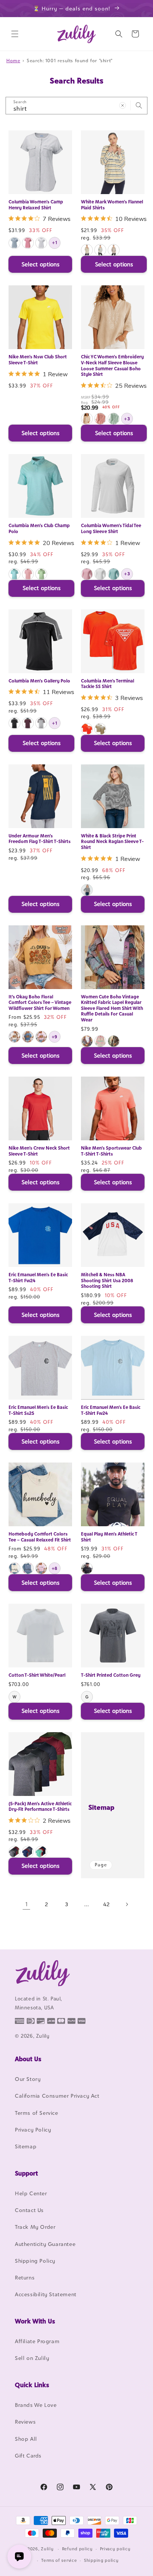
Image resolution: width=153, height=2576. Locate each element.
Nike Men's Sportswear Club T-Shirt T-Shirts (111, 1151)
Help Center (31, 2193)
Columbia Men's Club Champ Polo (39, 528)
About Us (28, 2059)
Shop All (26, 2439)
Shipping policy (101, 2560)
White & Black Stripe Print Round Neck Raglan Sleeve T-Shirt (112, 842)
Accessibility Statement (46, 2294)
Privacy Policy (33, 2130)
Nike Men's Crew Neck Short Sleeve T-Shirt (39, 1151)
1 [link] (27, 1904)
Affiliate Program (37, 2341)
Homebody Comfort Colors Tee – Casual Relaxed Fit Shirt (40, 1537)
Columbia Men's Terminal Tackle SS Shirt (108, 684)
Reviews (25, 2422)
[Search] (139, 105)
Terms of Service (37, 2113)
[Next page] (127, 1904)
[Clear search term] (123, 105)
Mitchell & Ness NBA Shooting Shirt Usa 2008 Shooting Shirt (107, 1280)
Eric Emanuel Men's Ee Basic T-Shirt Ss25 (38, 1410)
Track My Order (35, 2227)
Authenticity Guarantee (45, 2244)
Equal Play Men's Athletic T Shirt (109, 1537)
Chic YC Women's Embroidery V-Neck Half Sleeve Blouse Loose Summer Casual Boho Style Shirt (112, 365)
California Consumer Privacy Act (57, 2096)
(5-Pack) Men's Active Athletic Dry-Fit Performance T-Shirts (40, 1807)
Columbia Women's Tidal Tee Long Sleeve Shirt (111, 528)
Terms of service (59, 2560)
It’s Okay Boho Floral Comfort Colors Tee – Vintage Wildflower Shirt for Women (40, 1002)
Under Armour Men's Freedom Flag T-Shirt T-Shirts (40, 839)
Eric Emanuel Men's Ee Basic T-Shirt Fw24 (38, 1278)
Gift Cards (28, 2455)
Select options (40, 264)
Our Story (28, 2079)
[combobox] (76, 106)
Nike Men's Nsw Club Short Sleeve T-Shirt (38, 360)
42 (106, 1904)
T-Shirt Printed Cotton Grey (111, 1675)
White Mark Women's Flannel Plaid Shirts (112, 205)
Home (13, 61)
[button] (15, 34)
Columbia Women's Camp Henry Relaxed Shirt (36, 205)
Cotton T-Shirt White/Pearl (37, 1675)
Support (26, 2173)
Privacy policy (115, 2549)
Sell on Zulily (32, 2358)
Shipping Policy (35, 2261)
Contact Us (29, 2210)
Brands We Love (36, 2405)
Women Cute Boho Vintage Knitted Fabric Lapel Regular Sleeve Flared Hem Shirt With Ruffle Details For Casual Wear (112, 1008)
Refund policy (77, 2549)
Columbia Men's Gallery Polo (39, 681)
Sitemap (101, 1807)
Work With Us (35, 2321)
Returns (25, 2277)
